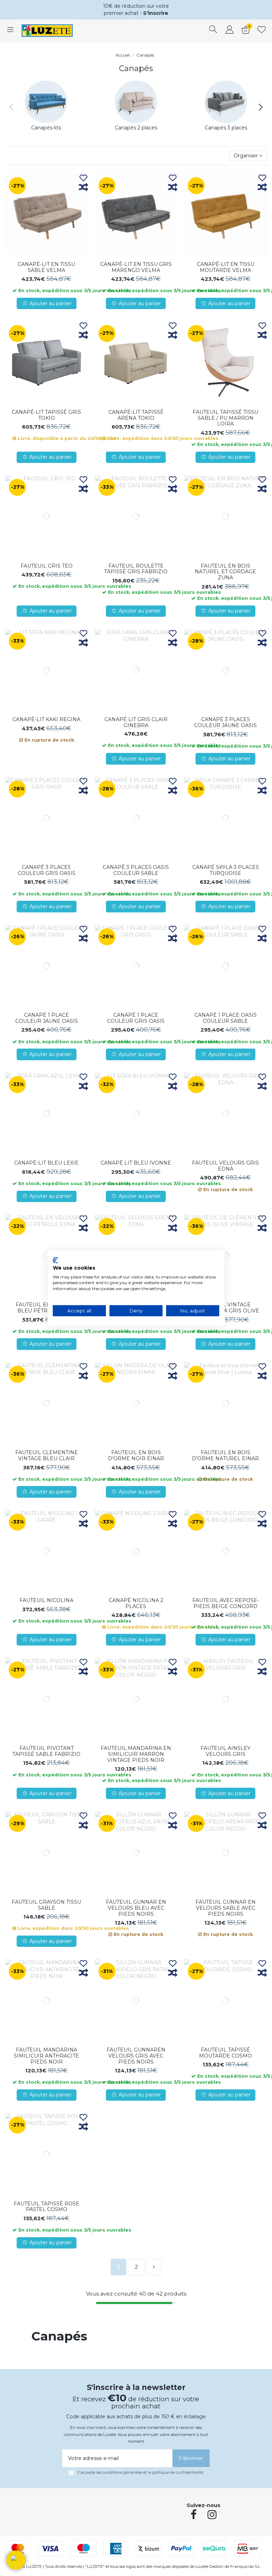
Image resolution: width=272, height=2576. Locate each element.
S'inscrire (156, 13)
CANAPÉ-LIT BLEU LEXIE (46, 1163)
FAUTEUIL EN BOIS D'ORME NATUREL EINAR (225, 1455)
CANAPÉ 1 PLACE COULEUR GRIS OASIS (136, 1018)
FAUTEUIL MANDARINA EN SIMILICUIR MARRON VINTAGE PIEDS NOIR (136, 1754)
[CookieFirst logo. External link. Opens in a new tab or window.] (55, 1260)
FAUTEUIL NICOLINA (46, 1600)
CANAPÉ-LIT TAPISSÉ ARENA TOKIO (136, 415)
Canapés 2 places (136, 128)
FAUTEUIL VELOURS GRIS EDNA (225, 1166)
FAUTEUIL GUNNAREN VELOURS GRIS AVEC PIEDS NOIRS (136, 2056)
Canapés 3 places (226, 128)
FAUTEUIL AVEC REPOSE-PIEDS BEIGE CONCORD (226, 1603)
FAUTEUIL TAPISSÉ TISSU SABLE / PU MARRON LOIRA (225, 418)
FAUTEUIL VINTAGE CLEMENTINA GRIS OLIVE (226, 1308)
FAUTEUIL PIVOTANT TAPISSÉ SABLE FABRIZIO (46, 1751)
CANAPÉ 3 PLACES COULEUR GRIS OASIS (47, 870)
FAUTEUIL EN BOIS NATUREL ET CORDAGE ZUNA (225, 572)
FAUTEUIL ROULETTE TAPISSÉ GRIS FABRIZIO (136, 569)
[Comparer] (83, 188)
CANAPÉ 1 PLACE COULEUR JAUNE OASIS (47, 1018)
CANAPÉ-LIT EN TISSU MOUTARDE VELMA (226, 267)
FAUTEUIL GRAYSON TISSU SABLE (46, 1905)
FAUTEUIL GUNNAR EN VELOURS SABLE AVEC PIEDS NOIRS (226, 1908)
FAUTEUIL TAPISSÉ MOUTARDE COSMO (225, 2053)
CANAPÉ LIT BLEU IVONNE (136, 1163)
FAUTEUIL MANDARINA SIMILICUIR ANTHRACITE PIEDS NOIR (46, 2056)
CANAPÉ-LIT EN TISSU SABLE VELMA (46, 267)
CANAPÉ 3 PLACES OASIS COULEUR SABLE (136, 870)
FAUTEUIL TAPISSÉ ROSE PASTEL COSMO (47, 2207)
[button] (16, 2560)
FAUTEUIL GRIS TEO (47, 566)
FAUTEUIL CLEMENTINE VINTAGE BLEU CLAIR (47, 1455)
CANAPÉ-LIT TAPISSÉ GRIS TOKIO (46, 415)
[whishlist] (262, 30)
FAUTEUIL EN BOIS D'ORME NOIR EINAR (136, 1455)
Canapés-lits (46, 128)
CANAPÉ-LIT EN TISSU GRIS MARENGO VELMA (136, 267)
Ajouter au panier (50, 303)
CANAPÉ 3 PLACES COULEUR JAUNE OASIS (225, 722)
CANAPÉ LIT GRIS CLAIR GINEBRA (136, 722)
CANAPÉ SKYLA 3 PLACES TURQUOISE (226, 870)
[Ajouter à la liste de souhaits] (83, 178)
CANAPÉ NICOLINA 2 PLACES (136, 1603)
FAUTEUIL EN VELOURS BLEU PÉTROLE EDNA (47, 1308)
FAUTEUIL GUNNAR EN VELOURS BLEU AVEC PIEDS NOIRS (136, 1908)
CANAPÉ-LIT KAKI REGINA (46, 719)
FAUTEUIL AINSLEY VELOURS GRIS (225, 1751)
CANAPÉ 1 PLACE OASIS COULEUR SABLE (226, 1018)
